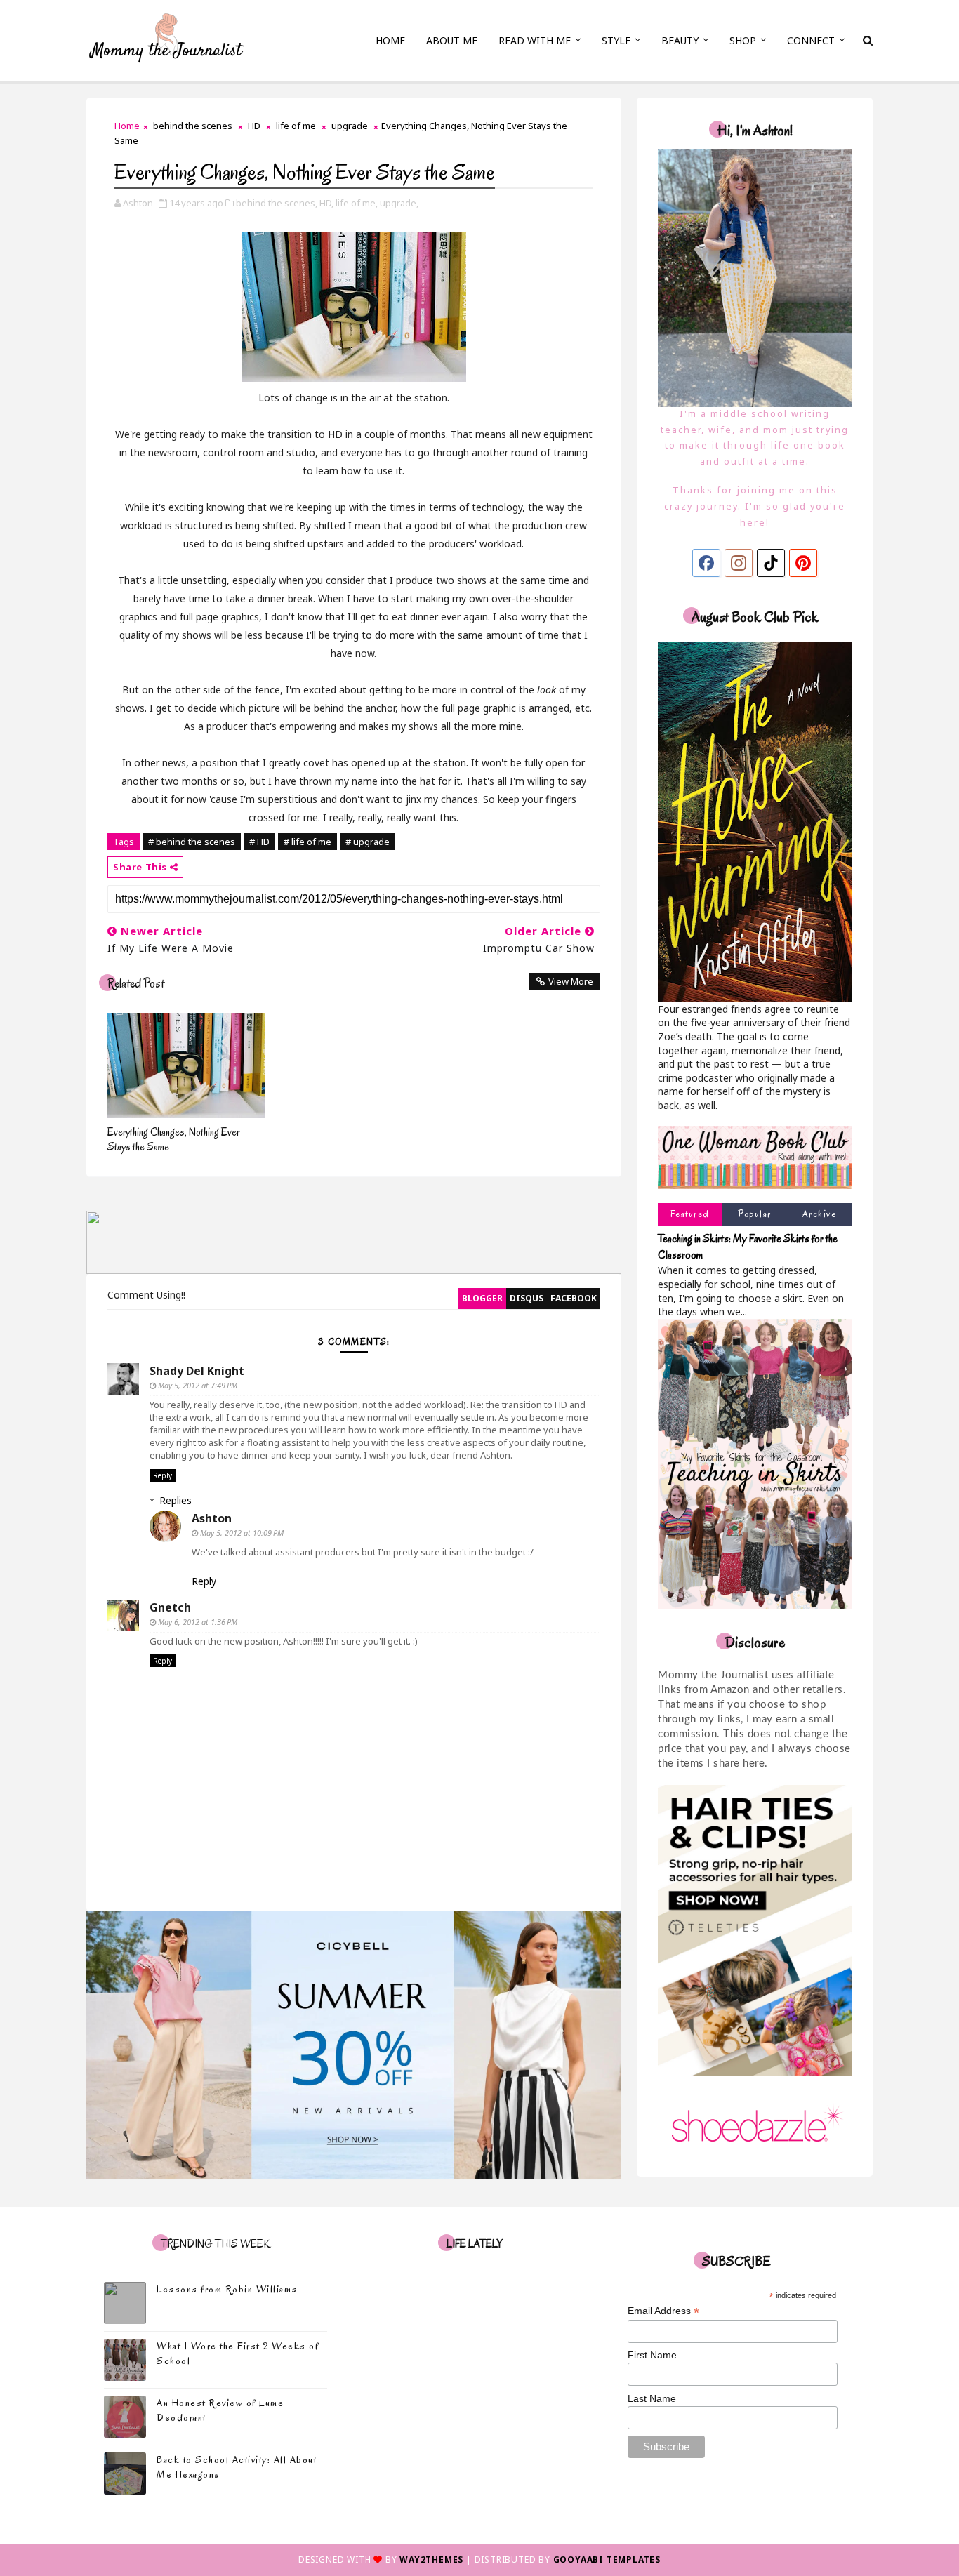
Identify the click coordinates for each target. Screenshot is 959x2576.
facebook (574, 1298)
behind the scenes (193, 126)
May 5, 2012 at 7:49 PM (198, 1385)
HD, (326, 203)
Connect (811, 40)
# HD (259, 842)
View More (571, 981)
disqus (527, 1298)
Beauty (680, 40)
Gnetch (170, 1607)
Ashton (212, 1518)
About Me (452, 40)
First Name (652, 2355)
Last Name (652, 2398)
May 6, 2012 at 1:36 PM (198, 1622)
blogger (482, 1298)
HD (254, 126)
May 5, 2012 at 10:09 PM (242, 1533)
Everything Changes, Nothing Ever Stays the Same (173, 1140)
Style (616, 40)
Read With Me (535, 40)
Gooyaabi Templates (607, 2560)
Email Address (663, 2311)
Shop (743, 40)
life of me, (357, 203)
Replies (176, 1500)
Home (390, 40)
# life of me (307, 842)
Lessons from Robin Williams (227, 2289)
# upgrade (368, 842)
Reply (163, 1475)
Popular (755, 1214)
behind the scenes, (277, 203)
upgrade (350, 126)
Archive (820, 1214)
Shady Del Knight (197, 1371)
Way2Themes (431, 2560)
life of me (296, 126)
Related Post (136, 984)
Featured (690, 1214)
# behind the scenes (192, 842)
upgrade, (399, 203)
